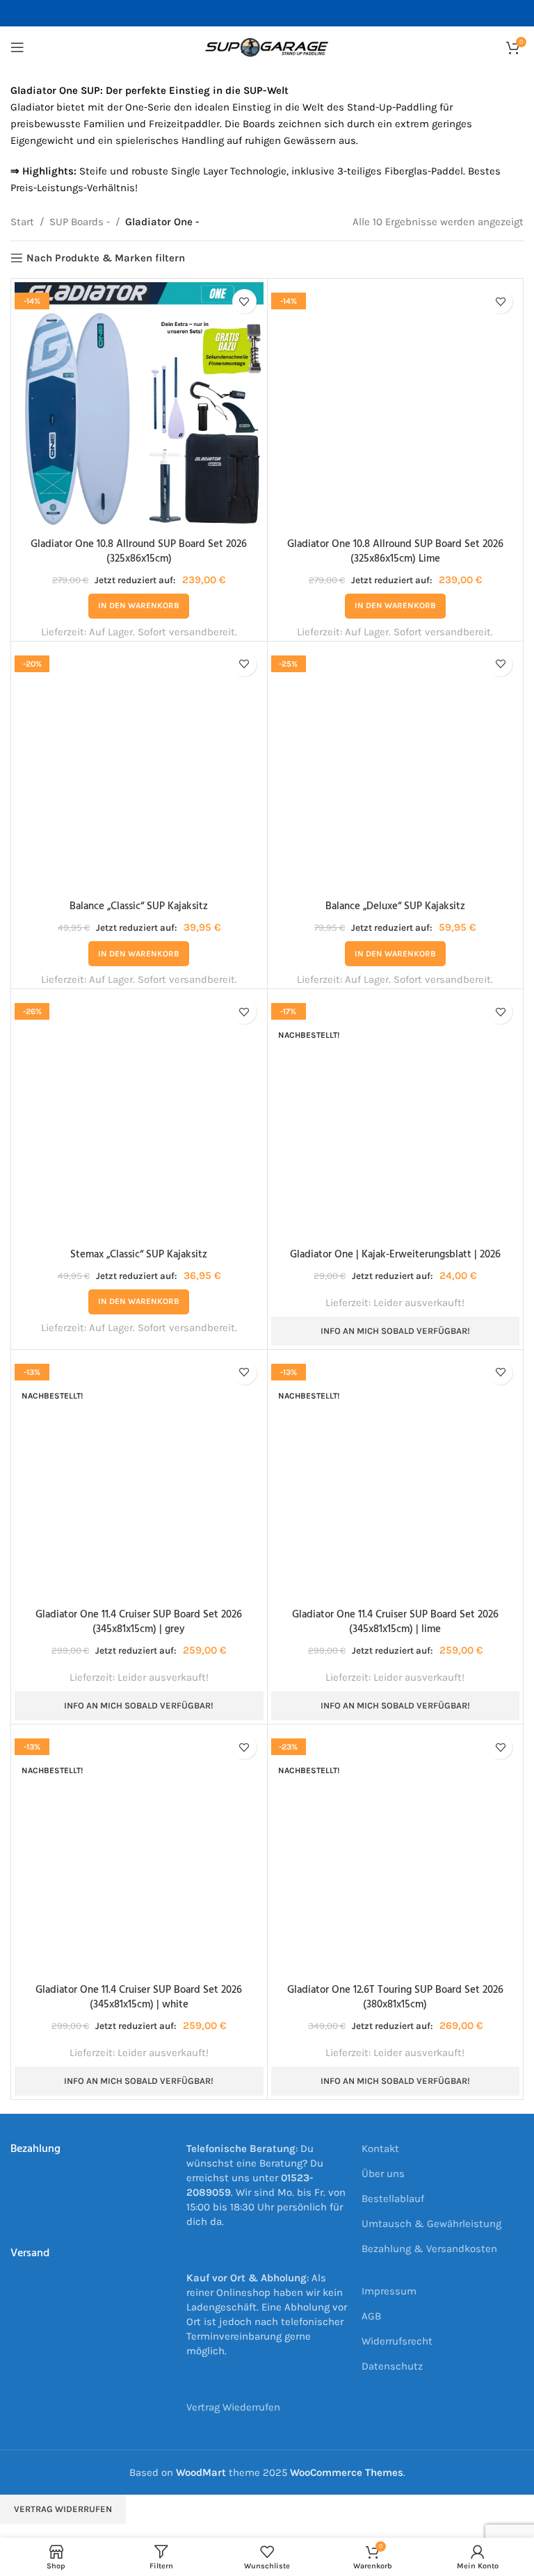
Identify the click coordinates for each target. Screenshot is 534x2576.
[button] (139, 606)
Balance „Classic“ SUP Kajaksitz (139, 906)
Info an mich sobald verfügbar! (395, 1331)
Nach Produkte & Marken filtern (106, 258)
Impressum (389, 2291)
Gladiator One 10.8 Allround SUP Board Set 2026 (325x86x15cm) (139, 552)
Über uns (383, 2174)
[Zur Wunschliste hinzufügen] (244, 301)
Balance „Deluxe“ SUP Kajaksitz (395, 906)
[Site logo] (267, 47)
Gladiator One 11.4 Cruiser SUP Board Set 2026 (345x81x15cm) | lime (395, 1622)
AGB (371, 2316)
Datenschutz (392, 2366)
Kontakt (380, 2149)
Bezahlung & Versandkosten (429, 2249)
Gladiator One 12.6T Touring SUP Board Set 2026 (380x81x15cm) (395, 1997)
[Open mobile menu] (17, 47)
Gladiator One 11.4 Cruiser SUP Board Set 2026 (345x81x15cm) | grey (139, 1622)
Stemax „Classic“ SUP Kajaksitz (139, 1255)
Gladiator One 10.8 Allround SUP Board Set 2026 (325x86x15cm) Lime (395, 552)
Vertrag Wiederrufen (233, 2407)
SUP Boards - (80, 222)
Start (22, 222)
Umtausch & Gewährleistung (431, 2224)
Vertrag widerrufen (63, 2509)
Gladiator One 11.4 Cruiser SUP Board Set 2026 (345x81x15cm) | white (139, 1997)
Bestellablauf (393, 2199)
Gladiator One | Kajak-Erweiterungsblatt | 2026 (395, 1255)
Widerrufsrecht (397, 2341)
